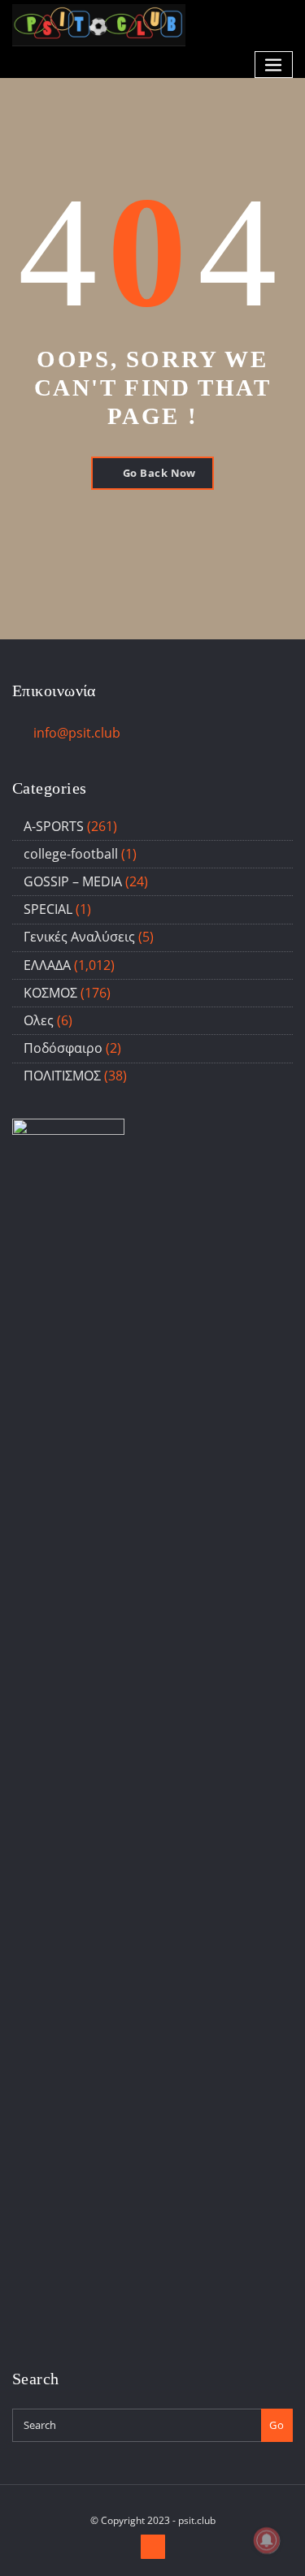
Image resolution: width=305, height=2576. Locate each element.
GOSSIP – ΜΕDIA (73, 881)
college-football (71, 854)
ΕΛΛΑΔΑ (47, 965)
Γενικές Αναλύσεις (79, 937)
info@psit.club (77, 733)
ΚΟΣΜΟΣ (50, 993)
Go (277, 2425)
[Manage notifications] (267, 2540)
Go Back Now (159, 473)
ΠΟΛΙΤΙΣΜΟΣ (62, 1076)
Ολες (39, 1020)
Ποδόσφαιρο (63, 1048)
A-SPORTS (54, 826)
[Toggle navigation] (274, 65)
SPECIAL (48, 909)
